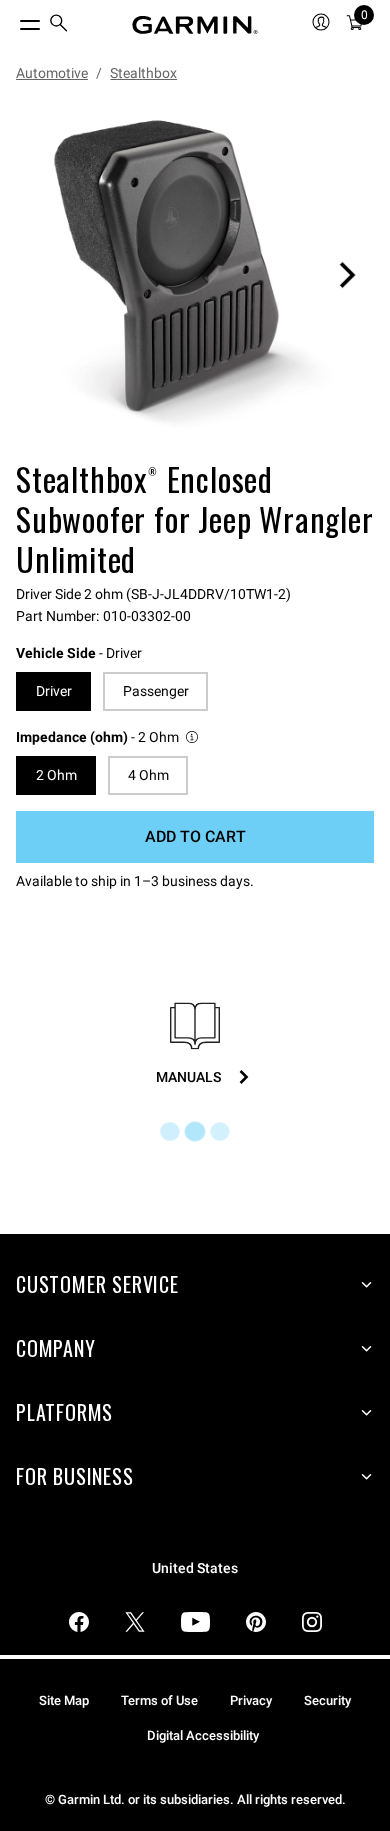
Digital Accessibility (203, 1735)
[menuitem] (59, 25)
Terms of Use (159, 1700)
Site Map (64, 1700)
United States (195, 1568)
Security (327, 1700)
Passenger (156, 691)
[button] (108, 737)
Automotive (52, 73)
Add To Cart (195, 836)
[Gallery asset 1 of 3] (195, 275)
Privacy (251, 1700)
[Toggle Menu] (12, 20)
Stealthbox (143, 73)
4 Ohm (148, 775)
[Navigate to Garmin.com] (195, 25)
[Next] (347, 275)
